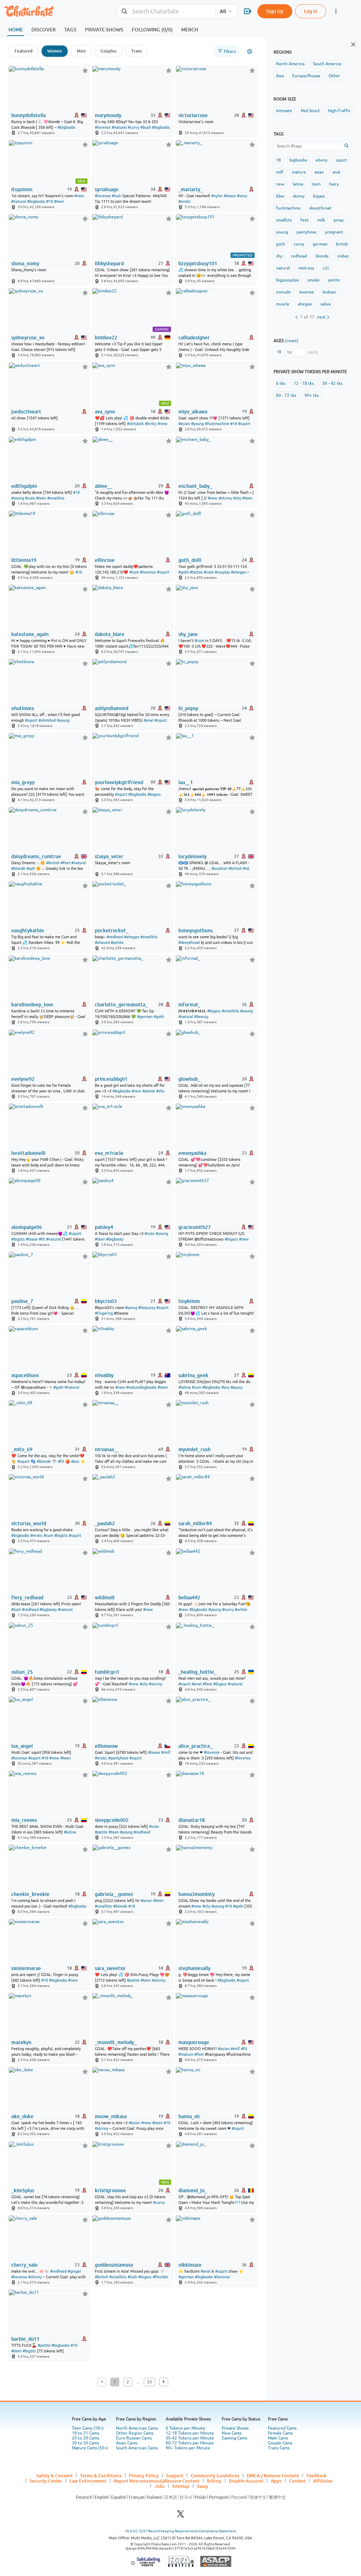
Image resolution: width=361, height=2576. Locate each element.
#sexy (242, 196)
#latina (185, 1387)
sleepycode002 (112, 1820)
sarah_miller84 (195, 1523)
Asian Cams (127, 2443)
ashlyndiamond (112, 708)
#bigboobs (66, 127)
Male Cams (278, 2438)
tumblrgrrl (107, 1672)
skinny (299, 196)
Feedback (316, 2475)
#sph (31, 868)
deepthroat (320, 208)
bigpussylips (287, 280)
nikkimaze (190, 2265)
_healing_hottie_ (197, 1672)
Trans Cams (279, 2448)
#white (241, 1610)
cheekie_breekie (30, 1894)
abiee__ (103, 486)
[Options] (250, 51)
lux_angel (22, 1746)
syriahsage (107, 189)
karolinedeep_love (32, 1005)
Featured (23, 51)
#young (197, 424)
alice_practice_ (195, 1746)
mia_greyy (23, 782)
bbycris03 (106, 1301)
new (280, 184)
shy (279, 256)
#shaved (102, 942)
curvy (299, 244)
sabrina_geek (193, 1375)
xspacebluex (25, 1375)
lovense (307, 292)
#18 (50, 201)
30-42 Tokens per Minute (190, 2438)
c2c (326, 268)
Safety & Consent (54, 2475)
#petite (117, 942)
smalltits (284, 220)
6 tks (281, 383)
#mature (186, 2054)
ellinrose (105, 560)
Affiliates (323, 2481)
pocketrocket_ (112, 931)
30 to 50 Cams (85, 2443)
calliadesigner (194, 338)
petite (334, 280)
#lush (117, 196)
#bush (146, 127)
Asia (280, 76)
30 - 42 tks (332, 383)
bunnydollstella (29, 115)
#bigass (154, 794)
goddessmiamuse (114, 2265)
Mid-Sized (310, 111)
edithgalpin (24, 486)
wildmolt (105, 1598)
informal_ (189, 1005)
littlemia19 (24, 560)
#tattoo (196, 572)
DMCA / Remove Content (273, 2475)
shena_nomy (25, 263)
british (342, 244)
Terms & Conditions (101, 2475)
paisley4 (104, 1227)
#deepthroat (189, 942)
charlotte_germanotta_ (121, 1005)
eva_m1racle (109, 1153)
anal (336, 172)
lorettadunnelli (28, 1153)
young (282, 232)
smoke (314, 280)
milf (280, 172)
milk (321, 220)
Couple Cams (280, 2443)
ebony (322, 160)
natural (283, 268)
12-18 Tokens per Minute (190, 2433)
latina (298, 184)
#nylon (217, 196)
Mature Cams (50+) (90, 2448)
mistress (306, 268)
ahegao (305, 304)
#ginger (74, 2271)
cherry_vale (25, 2265)
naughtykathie (28, 931)
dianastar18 (192, 1820)
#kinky (151, 424)
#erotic (185, 201)
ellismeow (106, 1746)
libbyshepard (109, 263)
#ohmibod (47, 720)
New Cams (232, 2433)
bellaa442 (189, 1598)
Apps (276, 2481)
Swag (202, 2486)
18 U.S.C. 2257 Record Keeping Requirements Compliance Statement (180, 2531)
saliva (326, 304)
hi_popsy (188, 708)
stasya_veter (109, 856)
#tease (230, 196)
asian (319, 172)
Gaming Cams (234, 2438)
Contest (297, 2481)
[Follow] (85, 70)
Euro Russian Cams (134, 2438)
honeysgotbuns (195, 931)
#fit (42, 1239)
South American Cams (137, 2448)
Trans (136, 51)
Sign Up (275, 11)
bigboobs (298, 160)
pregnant (334, 232)
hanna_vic (189, 2116)
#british (53, 863)
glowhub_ (189, 1079)
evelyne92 (23, 1079)
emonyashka (192, 1153)
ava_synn (105, 412)
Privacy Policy (144, 2475)
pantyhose (307, 232)
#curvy (133, 127)
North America (290, 64)
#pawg (131, 1308)
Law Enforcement (88, 2481)
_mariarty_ (191, 189)
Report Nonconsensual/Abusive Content (157, 2481)
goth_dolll (190, 560)
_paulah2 (105, 1523)
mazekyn (21, 2042)
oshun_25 (22, 1672)
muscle (283, 304)
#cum (199, 641)
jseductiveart (26, 412)
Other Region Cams (135, 2433)
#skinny (225, 498)
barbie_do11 (25, 2339)
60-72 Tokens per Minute (190, 2443)
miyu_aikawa (193, 412)
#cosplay (222, 572)
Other (334, 76)
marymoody (108, 115)
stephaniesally (194, 1968)
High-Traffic (339, 111)
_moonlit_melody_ (116, 2042)
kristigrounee (110, 2190)
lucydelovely (192, 856)
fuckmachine (288, 208)
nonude (283, 292)
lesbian (329, 292)
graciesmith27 (195, 1227)
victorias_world (29, 1523)
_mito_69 (22, 1449)
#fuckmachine (217, 424)
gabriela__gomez (114, 1894)
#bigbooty (115, 1239)
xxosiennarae (26, 1968)
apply (313, 352)
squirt (342, 160)
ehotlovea (23, 708)
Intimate (284, 111)
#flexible (160, 2277)
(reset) (292, 341)
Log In (311, 11)
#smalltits (56, 498)
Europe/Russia (306, 76)
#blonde (18, 868)
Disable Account (246, 2481)
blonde (322, 256)
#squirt (244, 424)
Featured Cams (282, 2428)
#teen (59, 201)
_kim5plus (23, 2190)
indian (343, 256)
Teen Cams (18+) (88, 2428)
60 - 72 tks (286, 395)
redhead (299, 256)
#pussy (237, 1387)
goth (281, 244)
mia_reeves (24, 1820)
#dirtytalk (135, 424)
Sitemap (181, 2486)
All (223, 11)
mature (299, 172)
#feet (65, 863)
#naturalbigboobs (141, 1387)
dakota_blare (110, 634)
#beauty (201, 1017)
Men (81, 51)
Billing (214, 2481)
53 (149, 2382)
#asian (184, 424)
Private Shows (235, 2428)
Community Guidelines (215, 2475)
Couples (108, 51)
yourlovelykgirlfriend (119, 782)
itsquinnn (22, 189)
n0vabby (104, 1375)
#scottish (219, 868)
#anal (148, 720)
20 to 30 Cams (85, 2438)
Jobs (160, 2486)
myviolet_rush (194, 1449)
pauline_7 (22, 1301)
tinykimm (189, 1301)
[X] (180, 2516)
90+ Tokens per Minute (188, 2448)
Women (55, 51)
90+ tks (312, 395)
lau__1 (186, 782)
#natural (119, 127)
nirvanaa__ (107, 1449)
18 (279, 160)
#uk (246, 868)
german (320, 244)
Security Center (46, 2481)
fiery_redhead (27, 1598)
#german (145, 1017)
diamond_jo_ (193, 2190)
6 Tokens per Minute (185, 2428)
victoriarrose (193, 115)
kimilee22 (106, 338)
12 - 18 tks (304, 383)
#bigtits (18, 1239)
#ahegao (238, 572)
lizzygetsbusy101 (198, 263)
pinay (339, 220)
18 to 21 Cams (85, 2433)
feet (305, 220)
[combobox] (166, 11)
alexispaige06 (27, 1227)
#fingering (104, 1313)
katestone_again (30, 634)
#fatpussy (147, 1308)
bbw (280, 196)
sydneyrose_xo (28, 338)
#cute (30, 498)
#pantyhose (118, 1758)
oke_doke (22, 2116)
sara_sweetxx (110, 1968)
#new (79, 196)
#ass (225, 1387)
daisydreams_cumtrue (36, 856)
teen (316, 184)
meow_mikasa (111, 2116)
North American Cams (137, 2428)
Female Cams (280, 2433)
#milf (166, 1752)
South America (327, 64)
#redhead (115, 937)
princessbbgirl (111, 1079)
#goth (183, 572)
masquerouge (194, 2042)
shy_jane (188, 634)
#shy (237, 498)
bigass (319, 196)
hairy (334, 184)
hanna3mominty (197, 1894)
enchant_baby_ (195, 486)
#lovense (103, 127)
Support (175, 2475)
